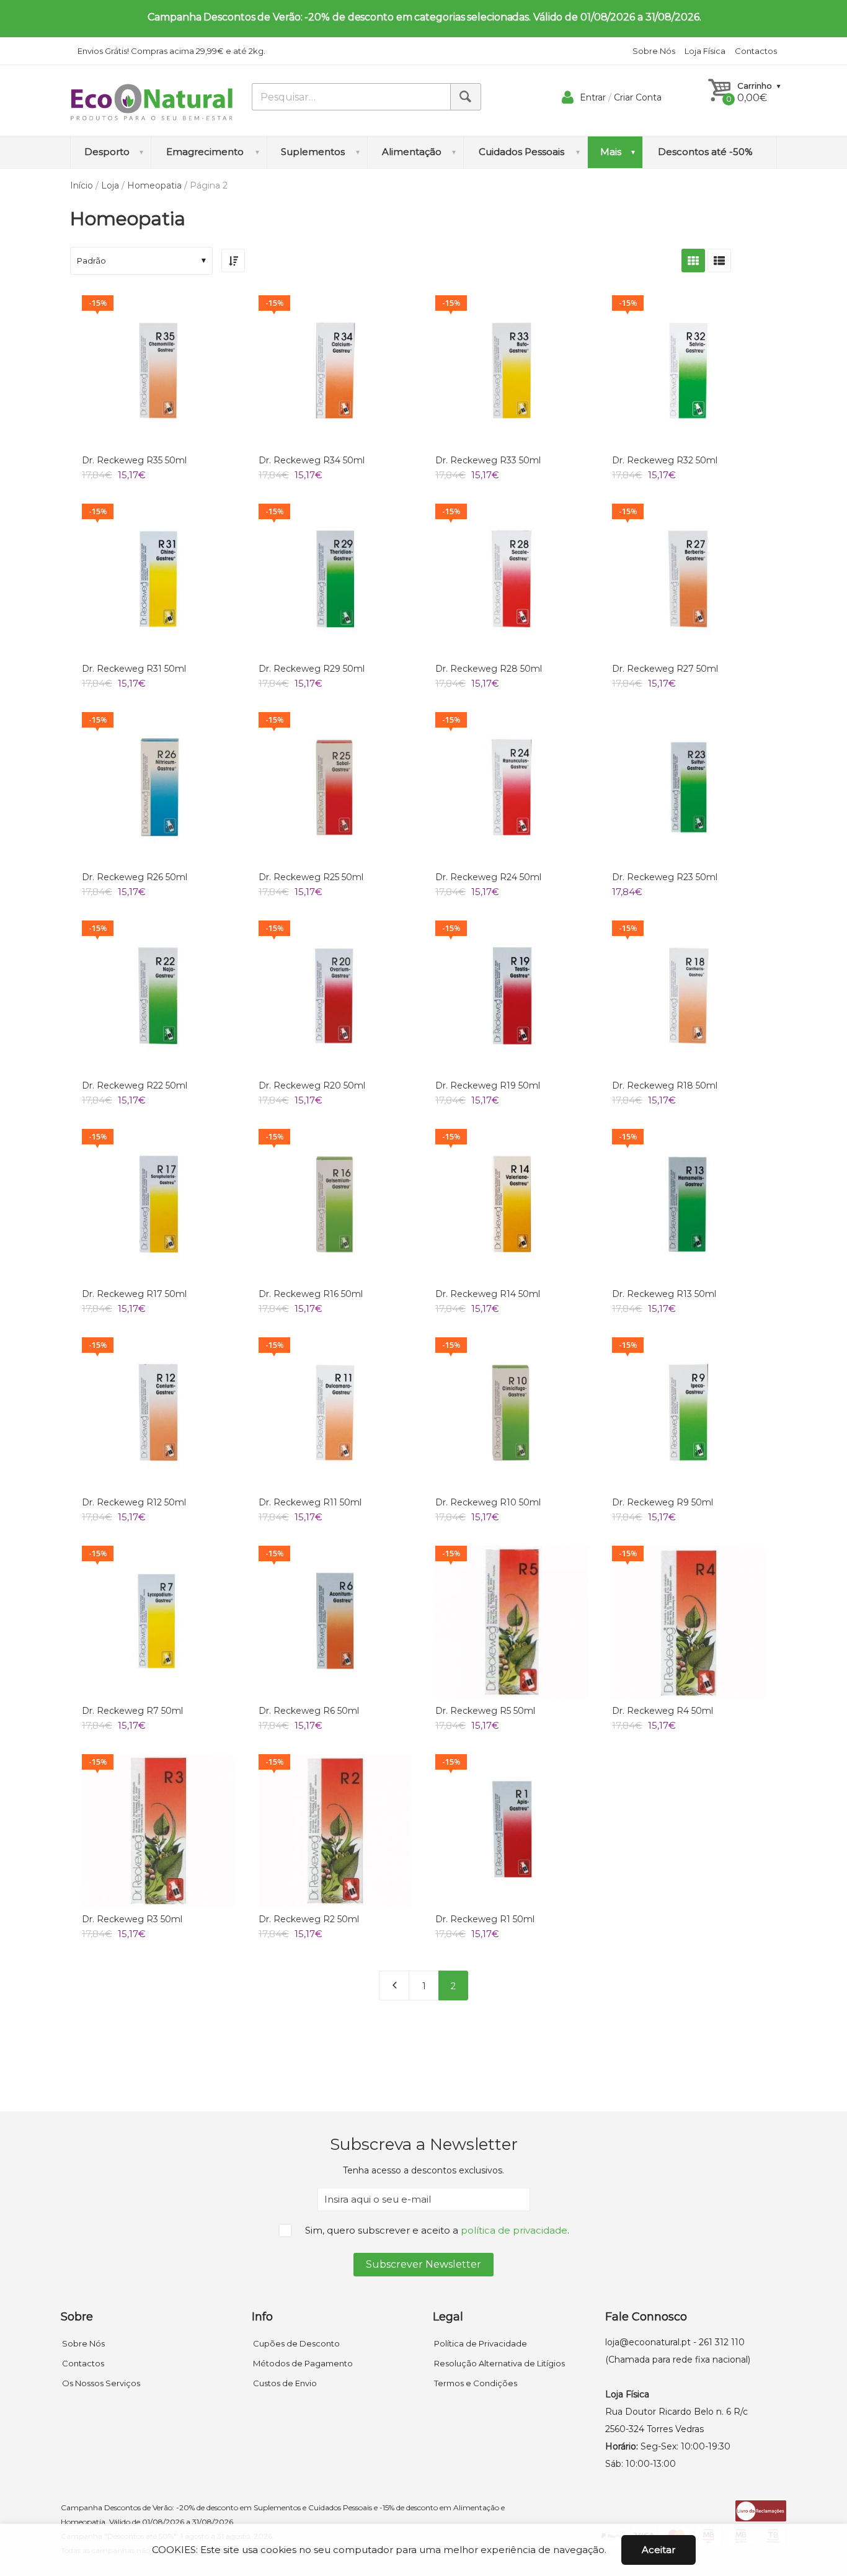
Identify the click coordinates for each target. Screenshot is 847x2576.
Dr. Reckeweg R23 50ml (665, 877)
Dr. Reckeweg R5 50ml (485, 1711)
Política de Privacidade (481, 2343)
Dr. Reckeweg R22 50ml (135, 1085)
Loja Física (705, 51)
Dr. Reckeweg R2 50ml (309, 1919)
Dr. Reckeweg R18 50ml (665, 1085)
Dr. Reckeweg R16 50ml (311, 1294)
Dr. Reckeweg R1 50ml (485, 1919)
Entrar (593, 97)
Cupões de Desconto (296, 2343)
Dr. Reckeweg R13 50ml (664, 1294)
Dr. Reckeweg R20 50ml (312, 1085)
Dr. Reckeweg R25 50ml (311, 877)
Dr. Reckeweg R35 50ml (134, 460)
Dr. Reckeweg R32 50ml (665, 460)
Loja (110, 185)
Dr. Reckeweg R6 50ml (309, 1711)
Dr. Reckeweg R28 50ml (489, 669)
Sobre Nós (654, 51)
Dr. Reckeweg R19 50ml (488, 1085)
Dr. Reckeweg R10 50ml (488, 1502)
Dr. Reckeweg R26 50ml (135, 877)
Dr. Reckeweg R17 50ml (134, 1294)
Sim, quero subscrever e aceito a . (437, 2230)
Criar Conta (638, 97)
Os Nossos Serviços (101, 2383)
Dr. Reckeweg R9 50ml (663, 1502)
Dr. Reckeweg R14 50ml (488, 1294)
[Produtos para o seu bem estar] (152, 102)
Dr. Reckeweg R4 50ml (663, 1711)
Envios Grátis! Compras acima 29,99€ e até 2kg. (171, 51)
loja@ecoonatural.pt (648, 2342)
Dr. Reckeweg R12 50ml (134, 1502)
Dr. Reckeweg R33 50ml (488, 460)
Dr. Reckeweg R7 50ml (132, 1711)
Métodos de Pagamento (303, 2363)
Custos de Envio (285, 2383)
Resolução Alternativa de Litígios (499, 2363)
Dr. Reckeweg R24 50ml (488, 877)
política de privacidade (514, 2230)
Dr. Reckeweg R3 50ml (132, 1919)
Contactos (756, 51)
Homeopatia (154, 185)
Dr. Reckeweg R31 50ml (134, 669)
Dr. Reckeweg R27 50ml (665, 669)
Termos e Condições (476, 2383)
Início (82, 185)
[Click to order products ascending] (233, 261)
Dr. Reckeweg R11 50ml (310, 1502)
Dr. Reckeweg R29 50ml (312, 669)
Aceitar (659, 2550)
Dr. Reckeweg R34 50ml (312, 460)
